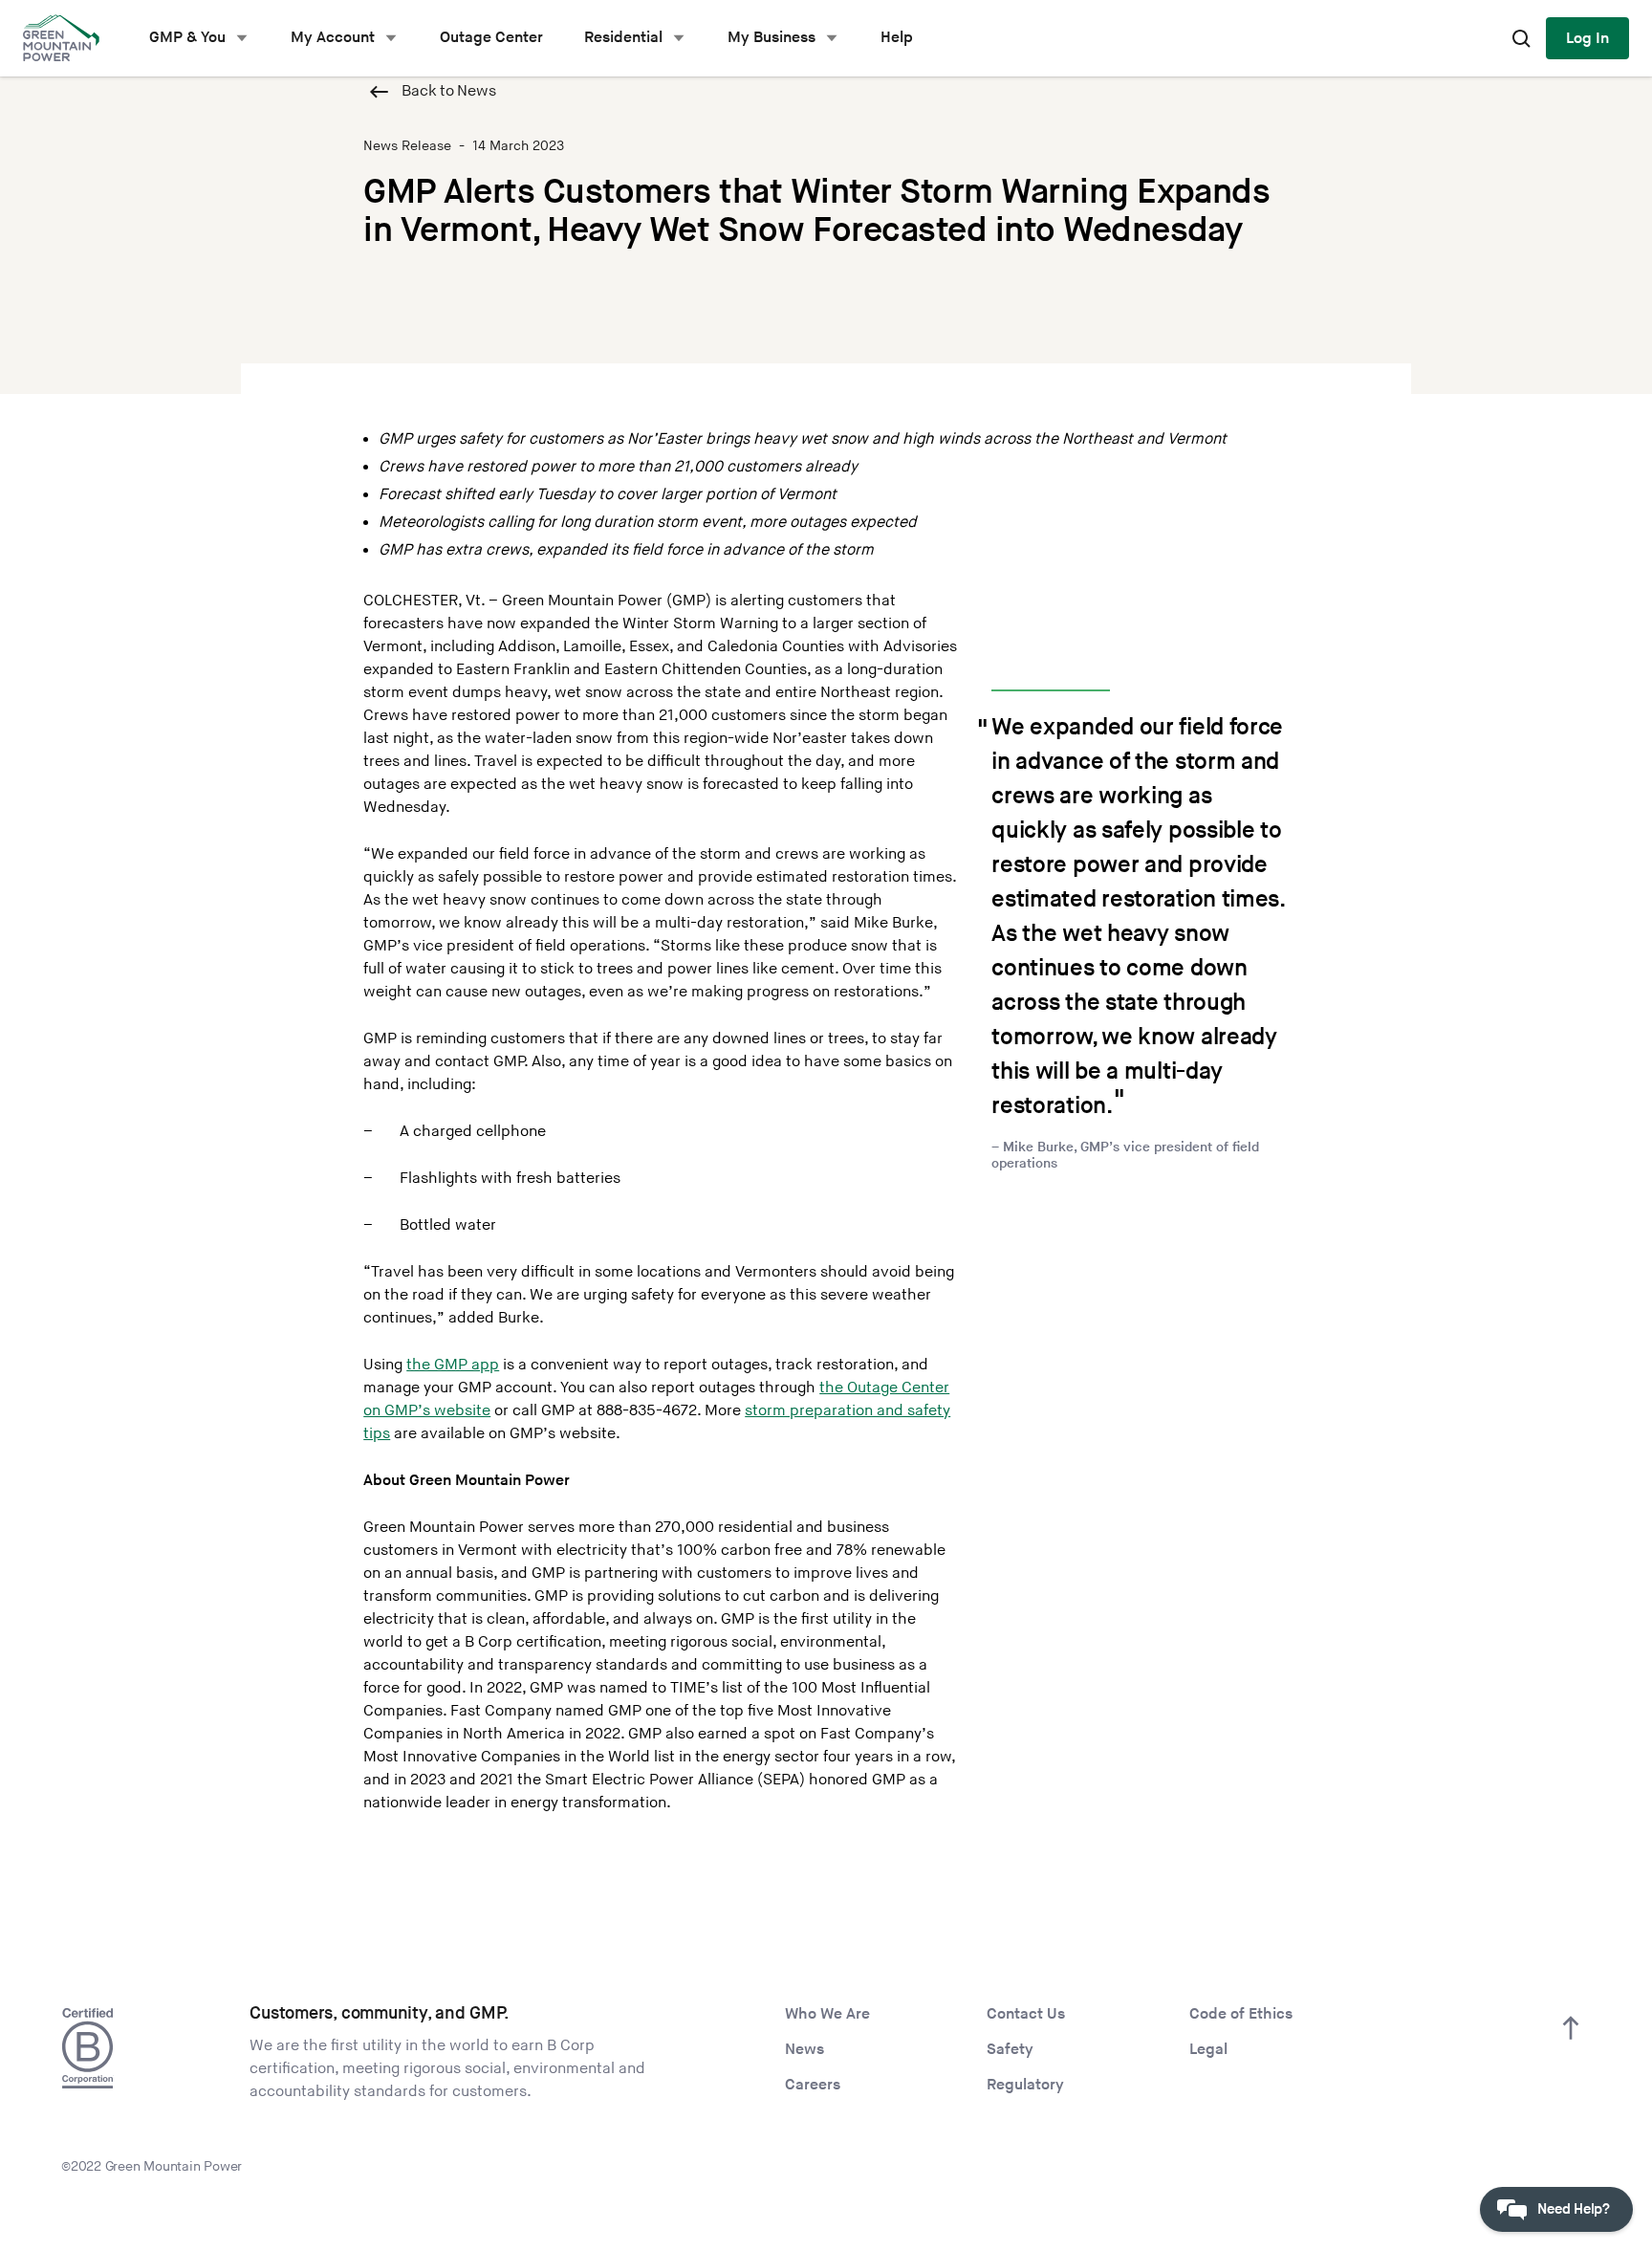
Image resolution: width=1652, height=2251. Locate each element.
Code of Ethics (1241, 2014)
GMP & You (187, 38)
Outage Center (491, 38)
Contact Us (1026, 2014)
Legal (1208, 2050)
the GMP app (453, 1365)
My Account (333, 38)
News (804, 2050)
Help (897, 38)
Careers (813, 2085)
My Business (772, 38)
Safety (1010, 2050)
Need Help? (1574, 2209)
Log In (1587, 39)
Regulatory (1025, 2085)
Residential (623, 38)
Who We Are (827, 2014)
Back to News (448, 91)
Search (1521, 38)
